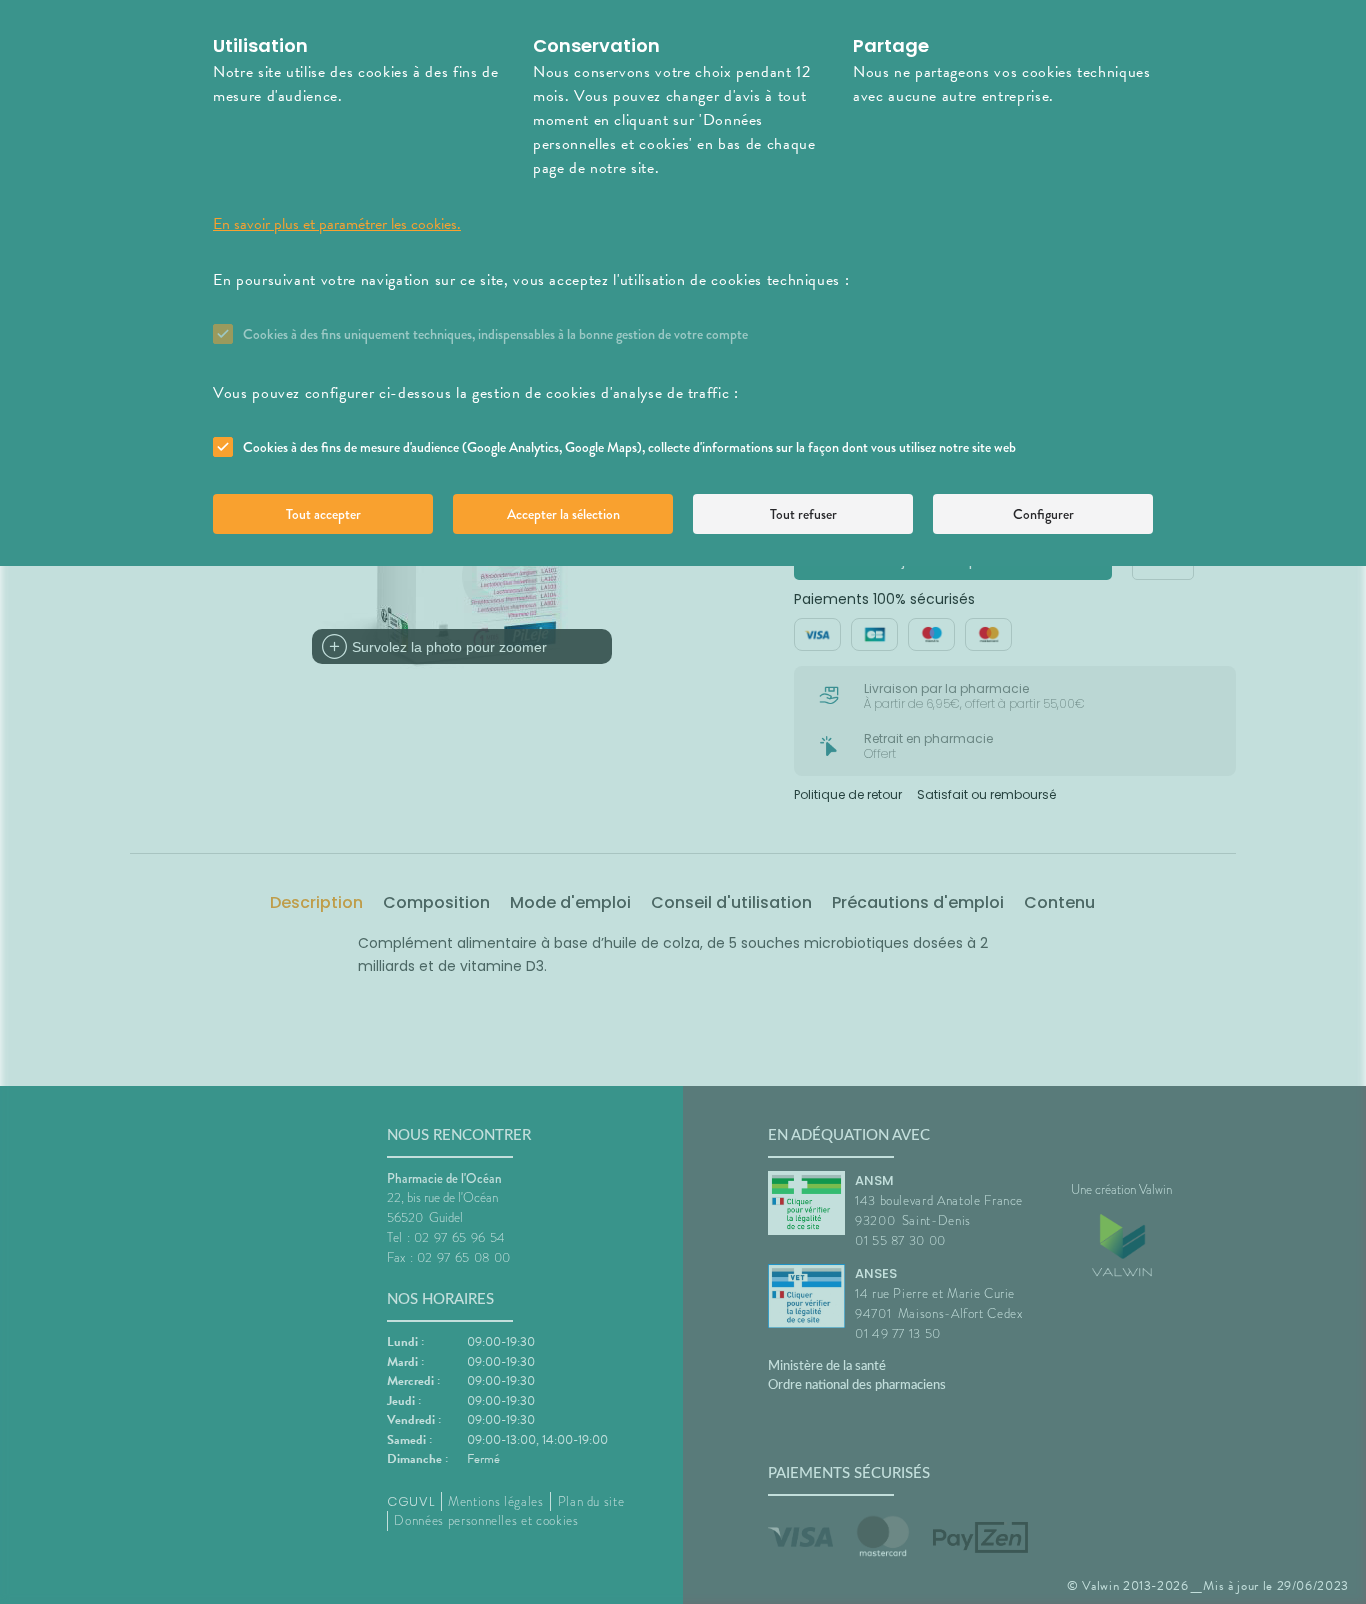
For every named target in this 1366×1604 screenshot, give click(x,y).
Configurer (1043, 514)
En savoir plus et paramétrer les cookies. (337, 224)
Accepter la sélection (563, 514)
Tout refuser (803, 514)
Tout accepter (323, 514)
